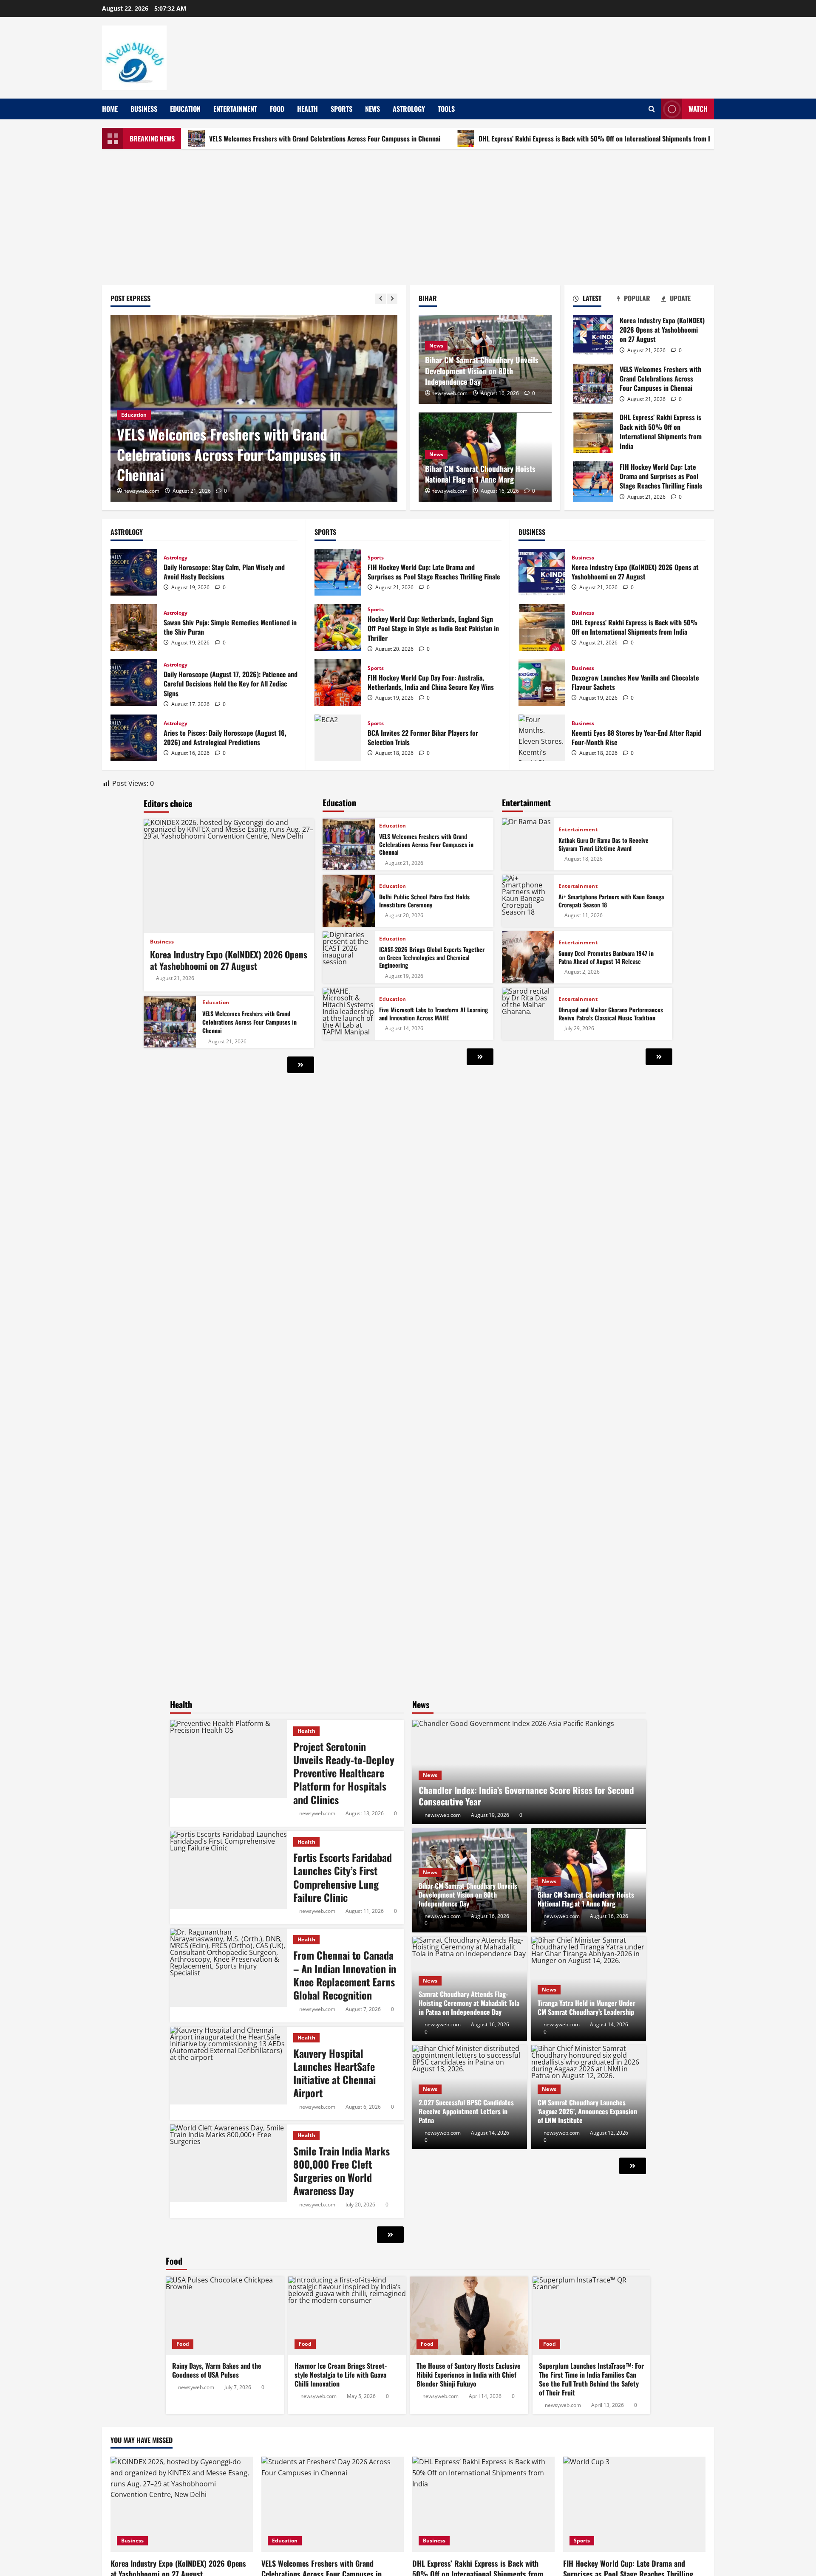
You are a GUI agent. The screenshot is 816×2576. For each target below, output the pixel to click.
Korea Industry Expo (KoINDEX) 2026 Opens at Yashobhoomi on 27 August (593, 335)
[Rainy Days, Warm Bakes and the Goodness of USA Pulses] (225, 2316)
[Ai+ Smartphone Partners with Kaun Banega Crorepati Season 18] (528, 901)
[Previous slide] (381, 299)
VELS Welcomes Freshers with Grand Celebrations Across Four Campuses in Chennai (229, 138)
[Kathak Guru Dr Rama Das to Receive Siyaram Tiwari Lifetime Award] (528, 844)
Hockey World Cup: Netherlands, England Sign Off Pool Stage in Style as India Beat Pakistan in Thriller (338, 627)
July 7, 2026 (238, 2387)
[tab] (595, 300)
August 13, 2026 (365, 1813)
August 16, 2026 (490, 1916)
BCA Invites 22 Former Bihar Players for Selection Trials (338, 738)
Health (307, 109)
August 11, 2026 (584, 915)
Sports (341, 109)
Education (185, 109)
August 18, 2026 (584, 859)
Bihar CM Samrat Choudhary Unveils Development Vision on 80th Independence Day (482, 370)
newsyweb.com (141, 491)
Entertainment (235, 109)
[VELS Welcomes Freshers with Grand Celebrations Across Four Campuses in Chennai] (170, 1022)
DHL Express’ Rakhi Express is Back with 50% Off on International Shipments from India (504, 138)
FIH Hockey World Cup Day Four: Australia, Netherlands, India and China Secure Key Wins (338, 683)
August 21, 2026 (175, 978)
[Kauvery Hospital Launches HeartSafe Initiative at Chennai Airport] (228, 2066)
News (373, 109)
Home (110, 109)
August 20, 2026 (404, 915)
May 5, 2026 (361, 2396)
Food (277, 109)
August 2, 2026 (582, 972)
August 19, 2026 (404, 976)
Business (144, 109)
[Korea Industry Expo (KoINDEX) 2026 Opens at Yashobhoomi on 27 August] (229, 876)
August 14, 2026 (404, 1028)
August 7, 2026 (363, 2009)
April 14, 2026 (485, 2396)
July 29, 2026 (579, 1028)
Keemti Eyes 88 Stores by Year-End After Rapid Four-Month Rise (542, 738)
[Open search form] (652, 109)
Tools (446, 109)
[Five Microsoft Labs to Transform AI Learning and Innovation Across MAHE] (349, 1014)
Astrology (409, 109)
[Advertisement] (408, 213)
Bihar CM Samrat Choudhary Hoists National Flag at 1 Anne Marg (480, 474)
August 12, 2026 (609, 2133)
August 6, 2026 (363, 2107)
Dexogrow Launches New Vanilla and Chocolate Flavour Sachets (542, 683)
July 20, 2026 (360, 2205)
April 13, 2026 (608, 2405)
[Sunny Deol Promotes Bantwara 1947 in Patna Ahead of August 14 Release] (528, 957)
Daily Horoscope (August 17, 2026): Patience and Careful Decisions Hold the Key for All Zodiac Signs (134, 683)
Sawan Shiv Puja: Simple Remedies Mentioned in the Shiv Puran (134, 627)
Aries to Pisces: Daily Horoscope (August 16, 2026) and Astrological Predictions (134, 738)
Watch (698, 109)
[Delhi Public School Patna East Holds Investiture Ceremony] (349, 901)
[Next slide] (392, 299)
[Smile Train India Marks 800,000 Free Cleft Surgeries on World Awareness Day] (228, 2163)
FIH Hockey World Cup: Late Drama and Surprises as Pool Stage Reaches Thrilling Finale (593, 482)
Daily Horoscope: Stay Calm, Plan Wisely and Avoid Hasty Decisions (134, 572)
